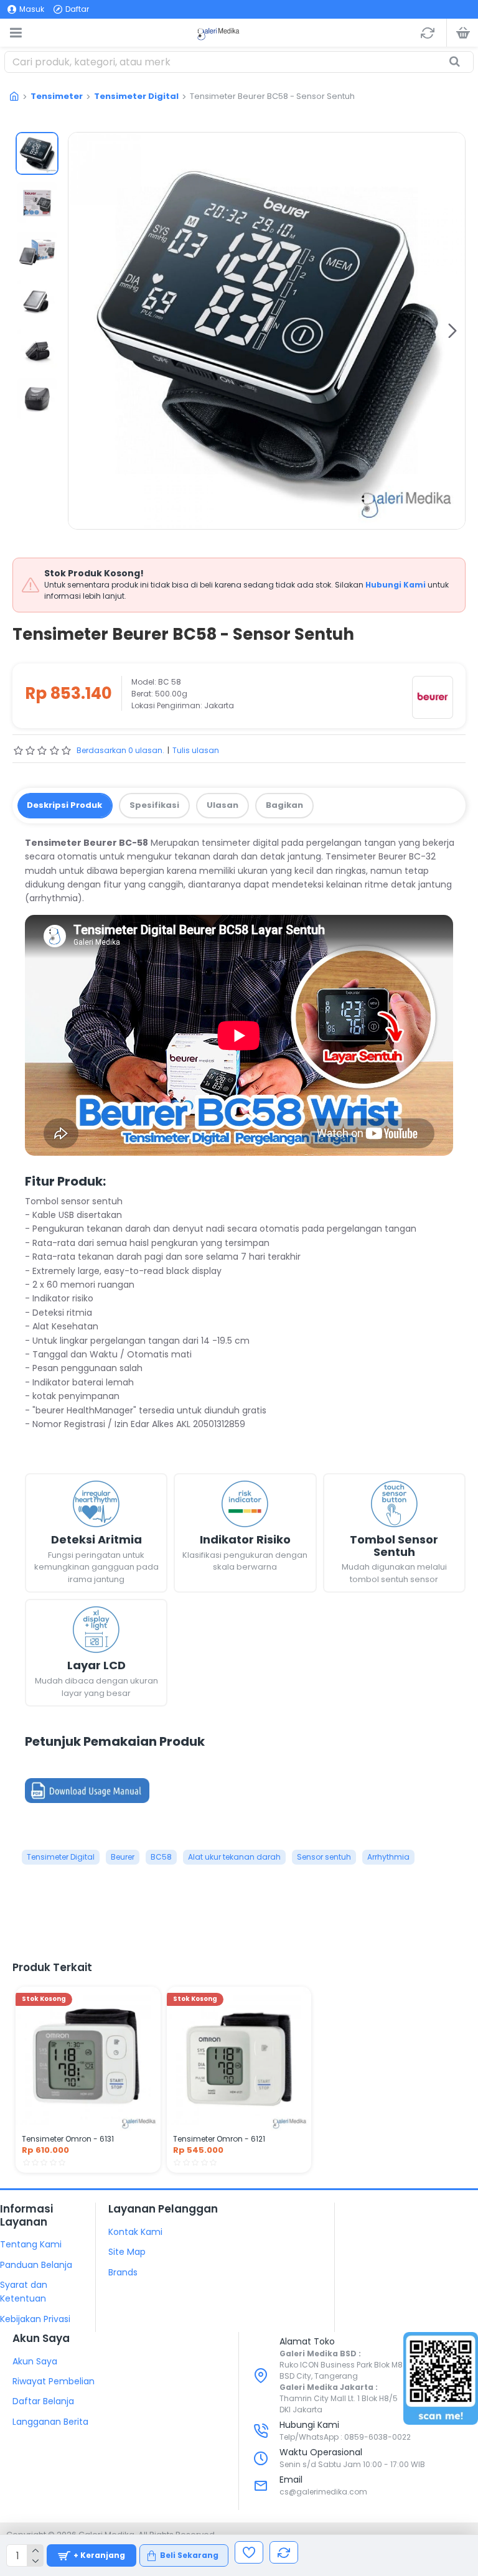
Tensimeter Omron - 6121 (219, 2139)
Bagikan (284, 805)
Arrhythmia (388, 1857)
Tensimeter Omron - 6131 (68, 2139)
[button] (81, 330)
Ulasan (223, 805)
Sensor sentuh (324, 1857)
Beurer (123, 1857)
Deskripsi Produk (64, 805)
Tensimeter (57, 96)
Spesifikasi (154, 805)
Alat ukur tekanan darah (234, 1857)
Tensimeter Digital (136, 96)
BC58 (161, 1857)
